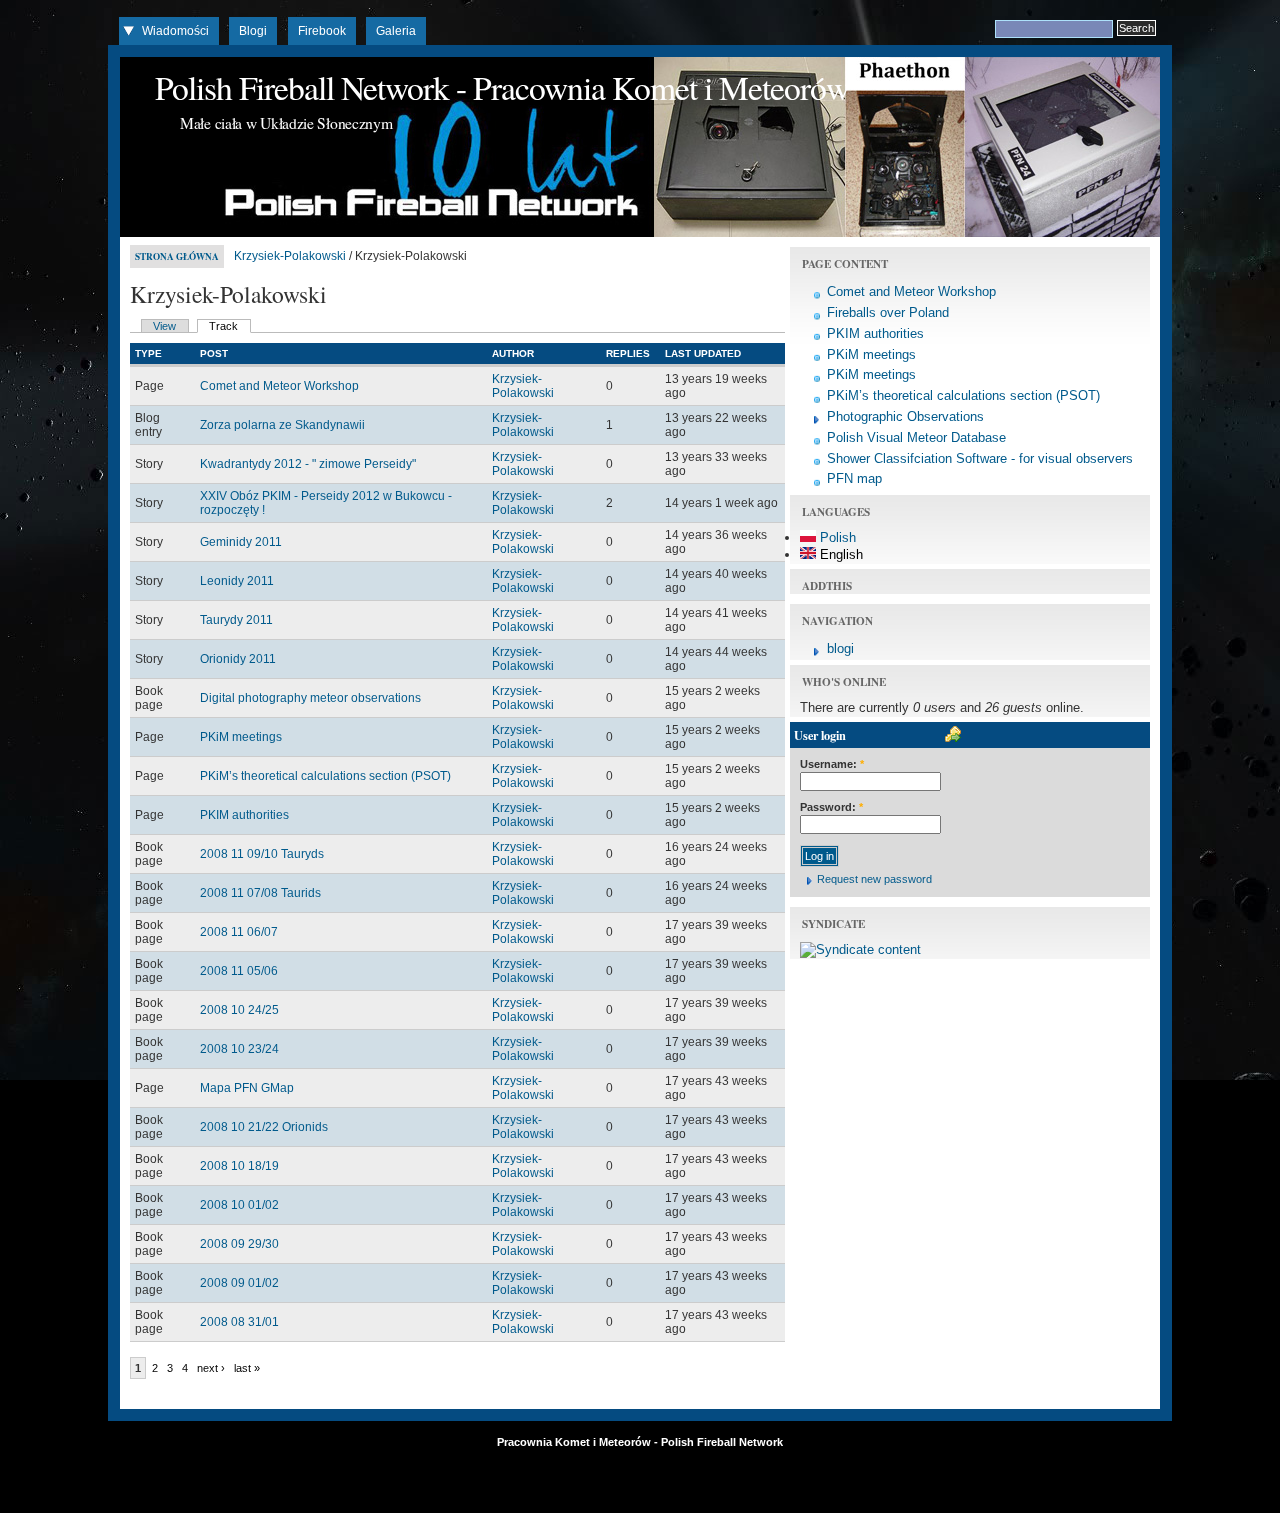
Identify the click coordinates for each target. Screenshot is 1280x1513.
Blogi (253, 31)
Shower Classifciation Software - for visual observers (980, 458)
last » (247, 1368)
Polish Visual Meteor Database (916, 437)
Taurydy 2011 (236, 620)
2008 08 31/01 (239, 1322)
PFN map (854, 478)
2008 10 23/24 (239, 1049)
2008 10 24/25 (239, 1010)
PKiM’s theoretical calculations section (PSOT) (325, 776)
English (839, 554)
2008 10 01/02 (239, 1205)
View (164, 326)
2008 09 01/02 (239, 1283)
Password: (831, 807)
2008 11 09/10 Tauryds (262, 854)
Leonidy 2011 (237, 581)
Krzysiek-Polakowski (290, 256)
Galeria (396, 31)
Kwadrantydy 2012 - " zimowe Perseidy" (308, 464)
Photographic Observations (905, 416)
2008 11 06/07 (239, 932)
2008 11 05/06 (239, 971)
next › (211, 1368)
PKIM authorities (244, 815)
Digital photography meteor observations (310, 698)
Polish (836, 537)
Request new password (874, 879)
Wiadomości (175, 31)
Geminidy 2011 (241, 542)
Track (223, 326)
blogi (840, 648)
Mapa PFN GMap (247, 1088)
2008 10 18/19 (239, 1166)
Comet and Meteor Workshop (279, 386)
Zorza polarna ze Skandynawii (282, 425)
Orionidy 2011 (238, 659)
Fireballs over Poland (888, 312)
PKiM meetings (241, 737)
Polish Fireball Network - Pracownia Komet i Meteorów (502, 87)
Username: (832, 764)
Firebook (322, 31)
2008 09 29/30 (239, 1244)
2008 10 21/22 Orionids (264, 1127)
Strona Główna (177, 256)
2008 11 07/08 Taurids (260, 893)
